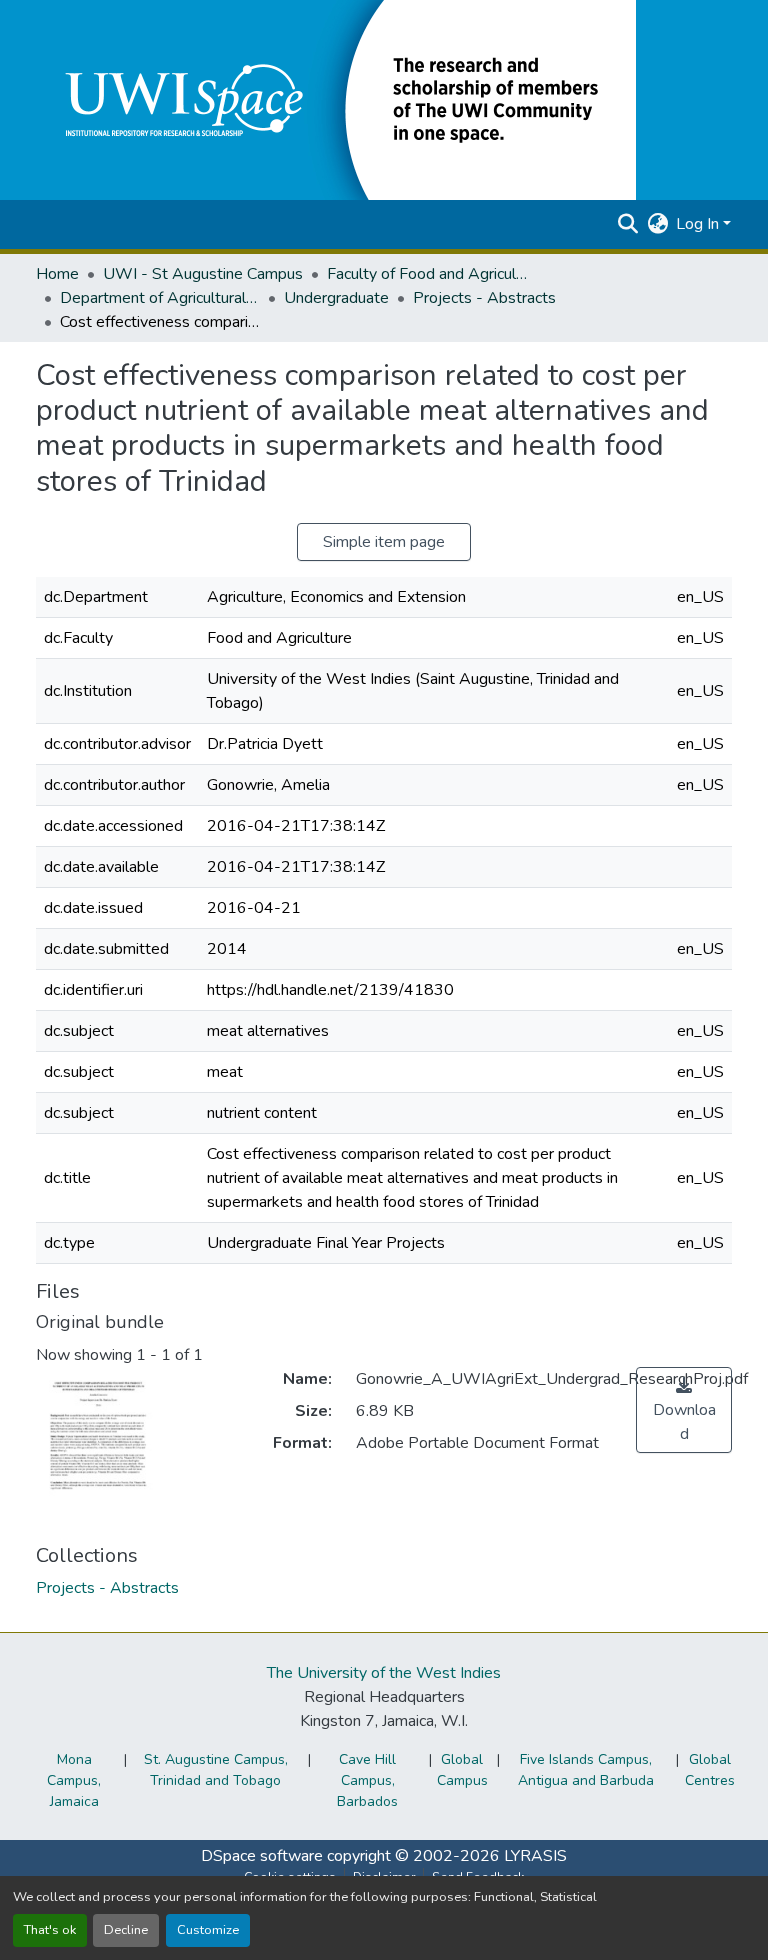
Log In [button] (699, 224)
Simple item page (384, 542)
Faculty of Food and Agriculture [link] (427, 274)
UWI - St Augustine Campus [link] (203, 274)
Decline (126, 1930)
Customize (208, 1930)
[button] (336, 99)
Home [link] (57, 274)
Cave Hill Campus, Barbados (367, 1780)
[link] (684, 1410)
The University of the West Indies (384, 1673)
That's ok (50, 1930)
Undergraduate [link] (336, 298)
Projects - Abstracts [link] (484, 298)
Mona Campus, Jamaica (74, 1780)
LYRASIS (535, 1856)
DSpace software (262, 1856)
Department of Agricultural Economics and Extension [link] (160, 298)
